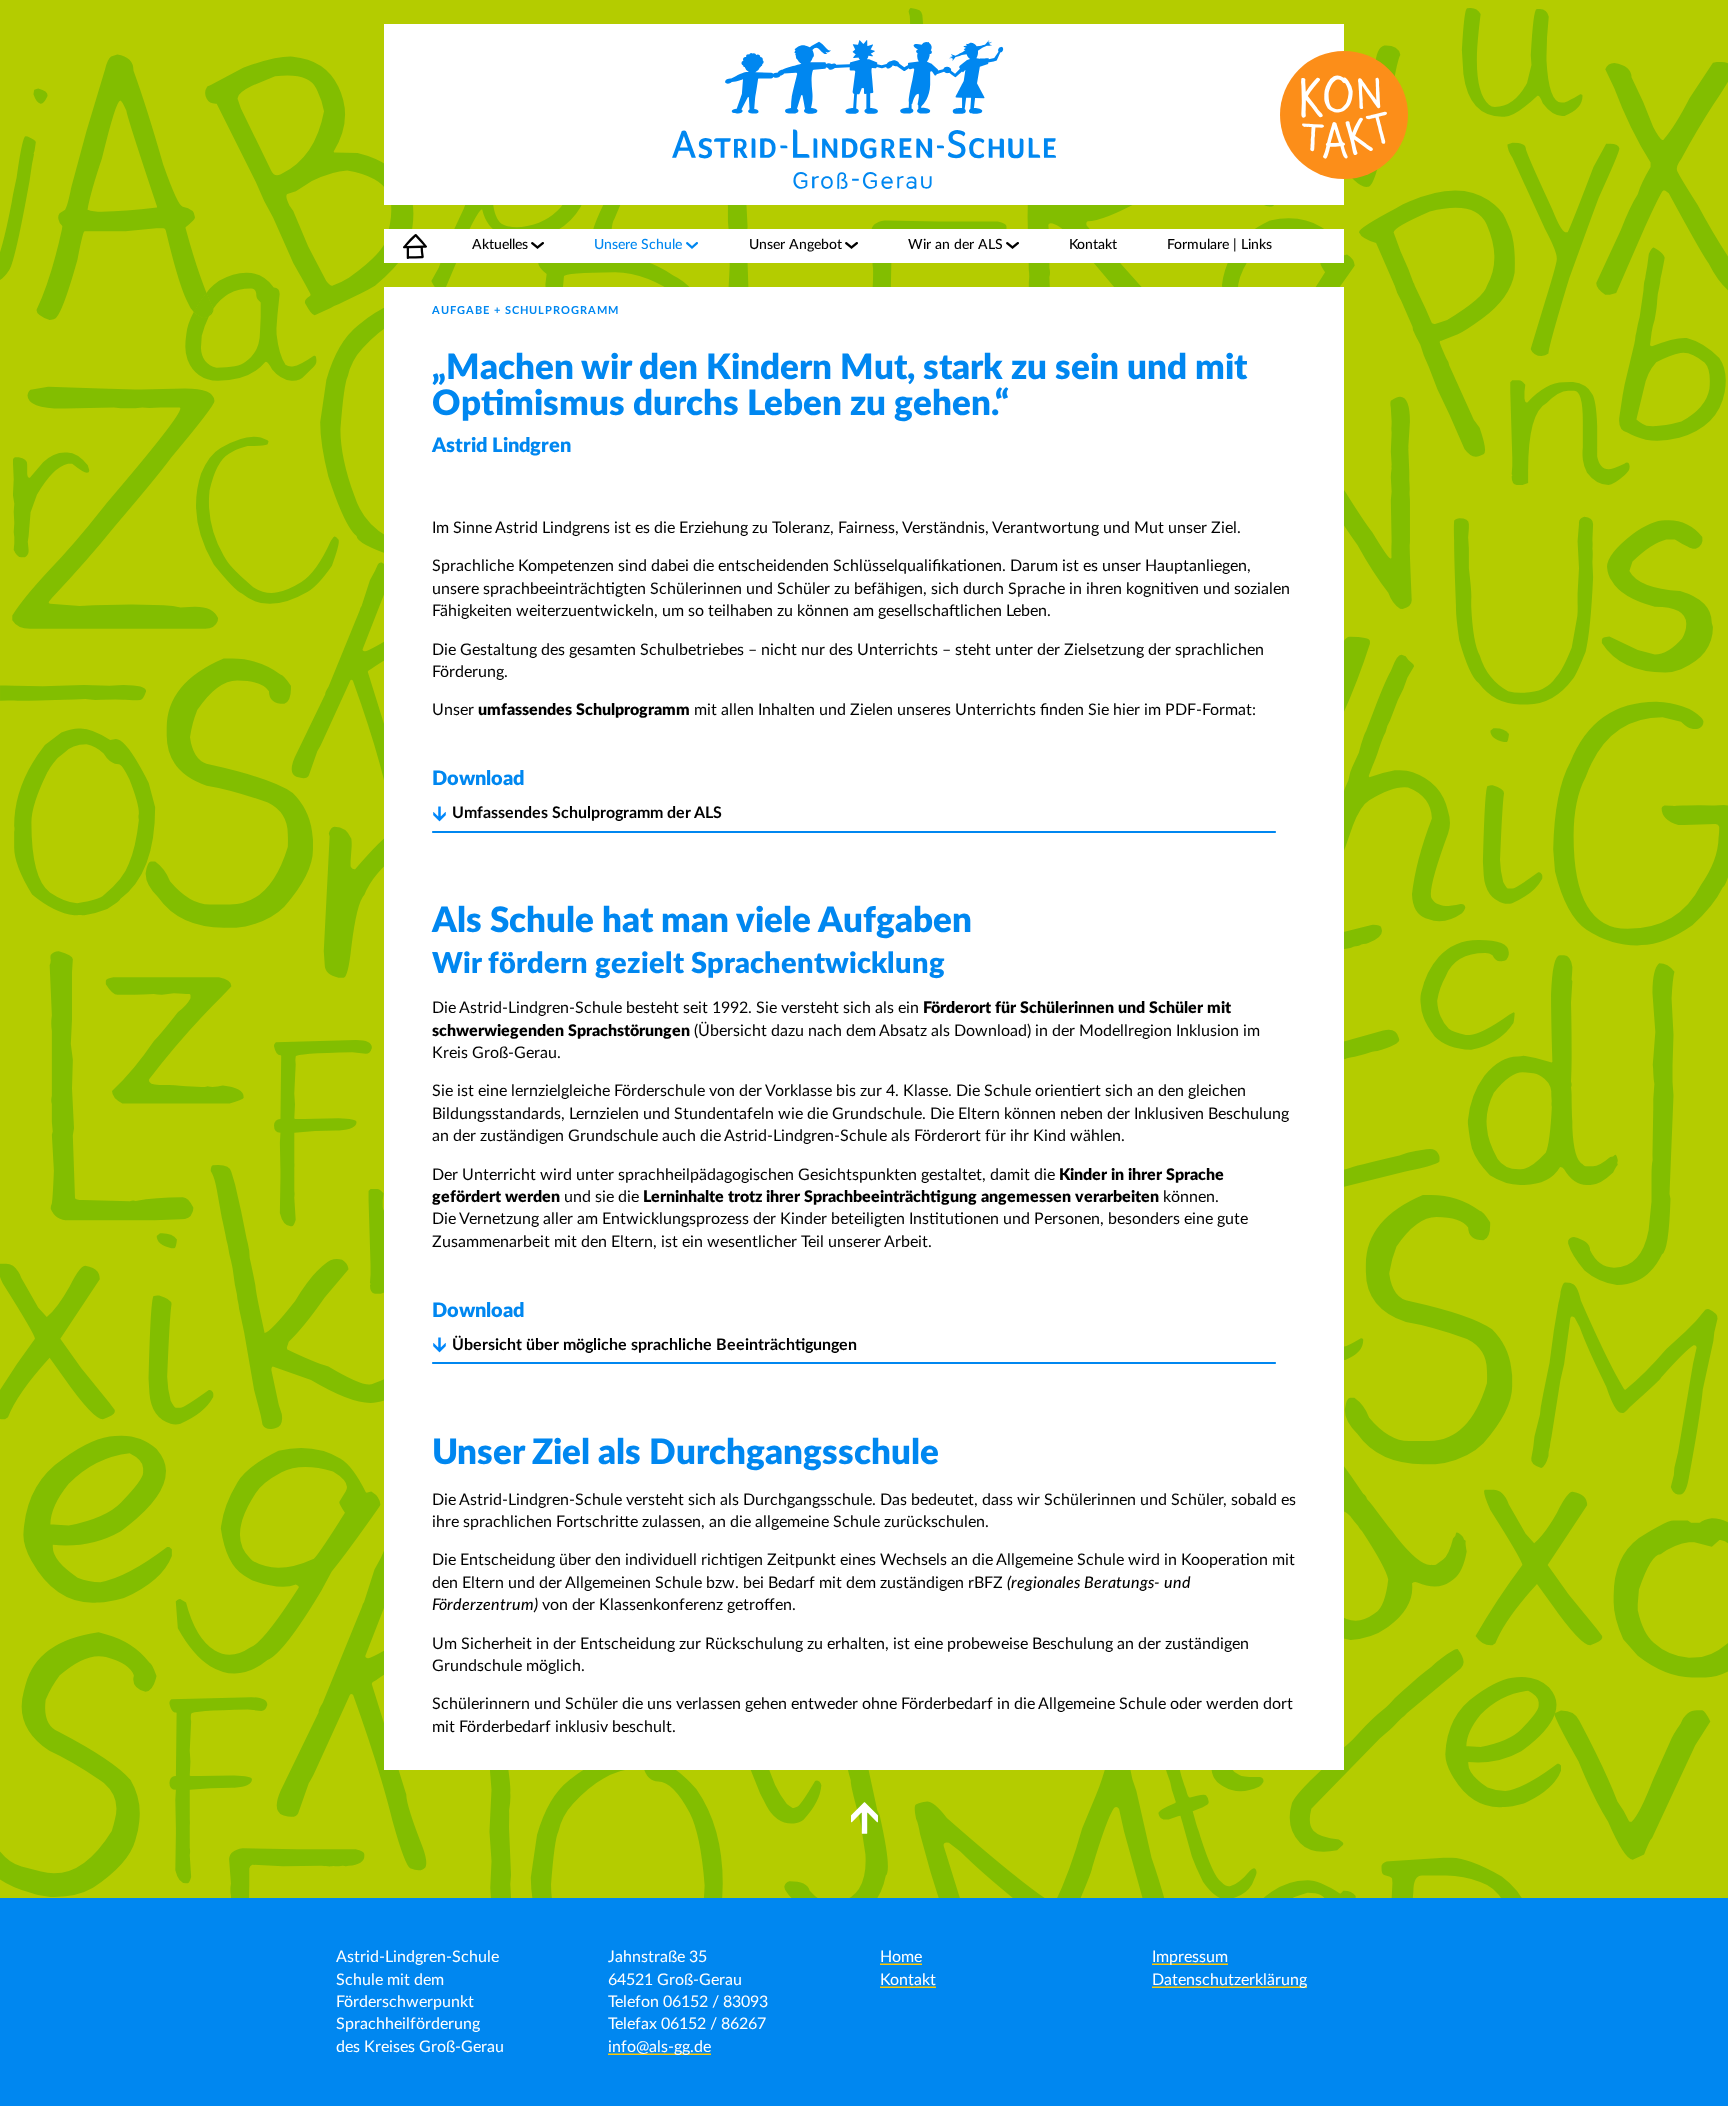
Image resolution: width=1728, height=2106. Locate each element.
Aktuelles (500, 245)
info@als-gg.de (659, 2047)
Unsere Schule (638, 245)
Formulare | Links (1219, 245)
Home (403, 245)
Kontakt (1093, 245)
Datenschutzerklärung (1229, 1980)
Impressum (1190, 1957)
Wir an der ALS (955, 245)
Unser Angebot (795, 245)
